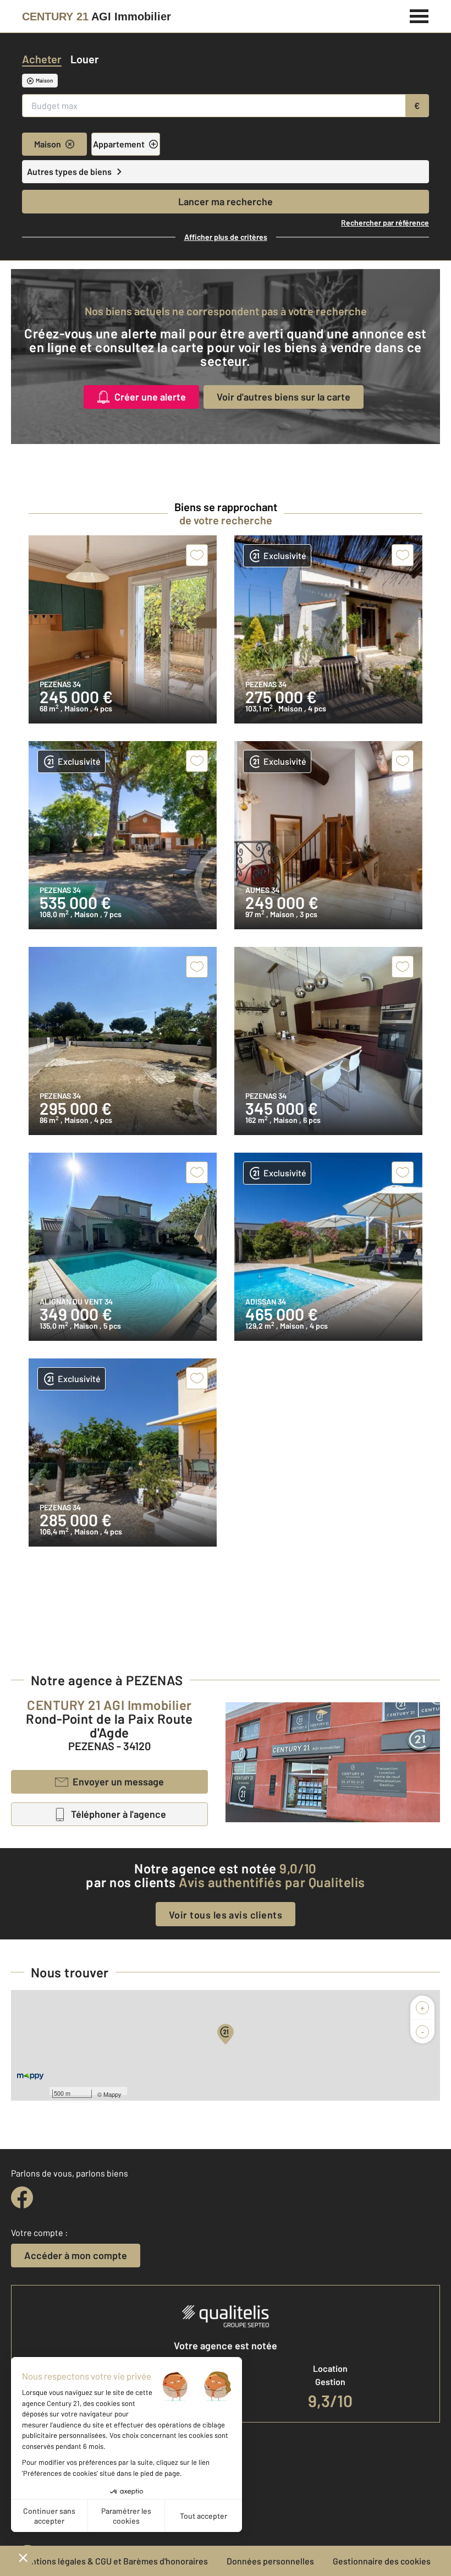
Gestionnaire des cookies (382, 2561)
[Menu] (419, 15)
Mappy (112, 2094)
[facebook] (22, 2197)
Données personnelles (270, 2561)
